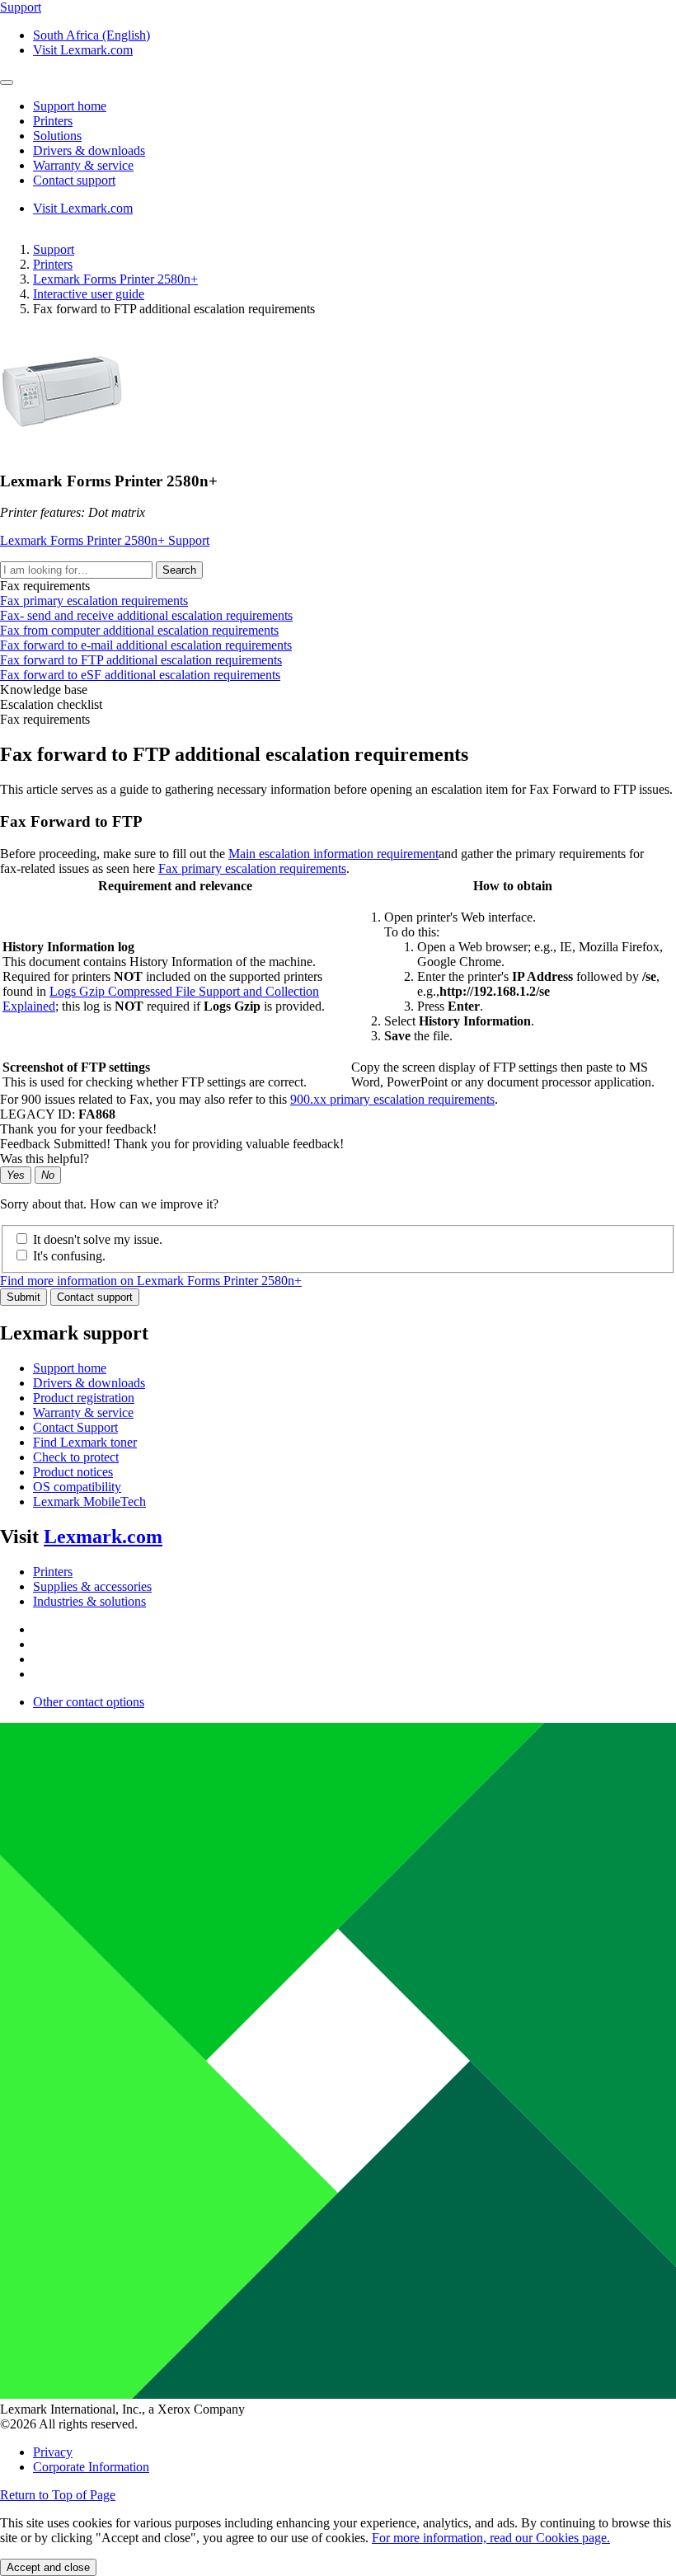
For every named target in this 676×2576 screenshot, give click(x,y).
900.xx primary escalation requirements (392, 1099)
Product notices (73, 1472)
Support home (70, 1368)
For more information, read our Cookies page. (491, 2538)
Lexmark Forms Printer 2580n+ (115, 279)
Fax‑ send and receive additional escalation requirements (146, 615)
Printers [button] (53, 121)
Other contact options (89, 1702)
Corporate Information (91, 2467)
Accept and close (48, 2567)
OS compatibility (77, 1487)
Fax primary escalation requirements (94, 601)
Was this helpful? (45, 1159)
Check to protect (76, 1457)
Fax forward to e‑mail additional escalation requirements (146, 645)
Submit (23, 1297)
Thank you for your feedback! (78, 1129)
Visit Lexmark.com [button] (83, 50)
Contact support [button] (74, 180)
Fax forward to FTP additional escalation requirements (141, 660)
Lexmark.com (103, 1537)
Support (54, 249)
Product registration (84, 1398)
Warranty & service (83, 1412)
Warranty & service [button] (83, 165)
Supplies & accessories (92, 1586)
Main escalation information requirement (333, 854)
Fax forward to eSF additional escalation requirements (140, 675)
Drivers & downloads (89, 1383)
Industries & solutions (89, 1601)
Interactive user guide (89, 294)
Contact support (95, 1297)
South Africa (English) (92, 35)
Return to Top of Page (58, 2495)
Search (179, 570)
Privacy (53, 2452)
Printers (53, 264)
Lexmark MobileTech (89, 1501)
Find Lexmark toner (85, 1442)
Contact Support (75, 1427)
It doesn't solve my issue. (98, 1239)
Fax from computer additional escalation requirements (139, 630)
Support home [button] (70, 106)
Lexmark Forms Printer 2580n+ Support (105, 540)
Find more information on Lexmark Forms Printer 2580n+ (151, 1281)
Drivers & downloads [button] (89, 150)
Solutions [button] (57, 136)
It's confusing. (69, 1256)
